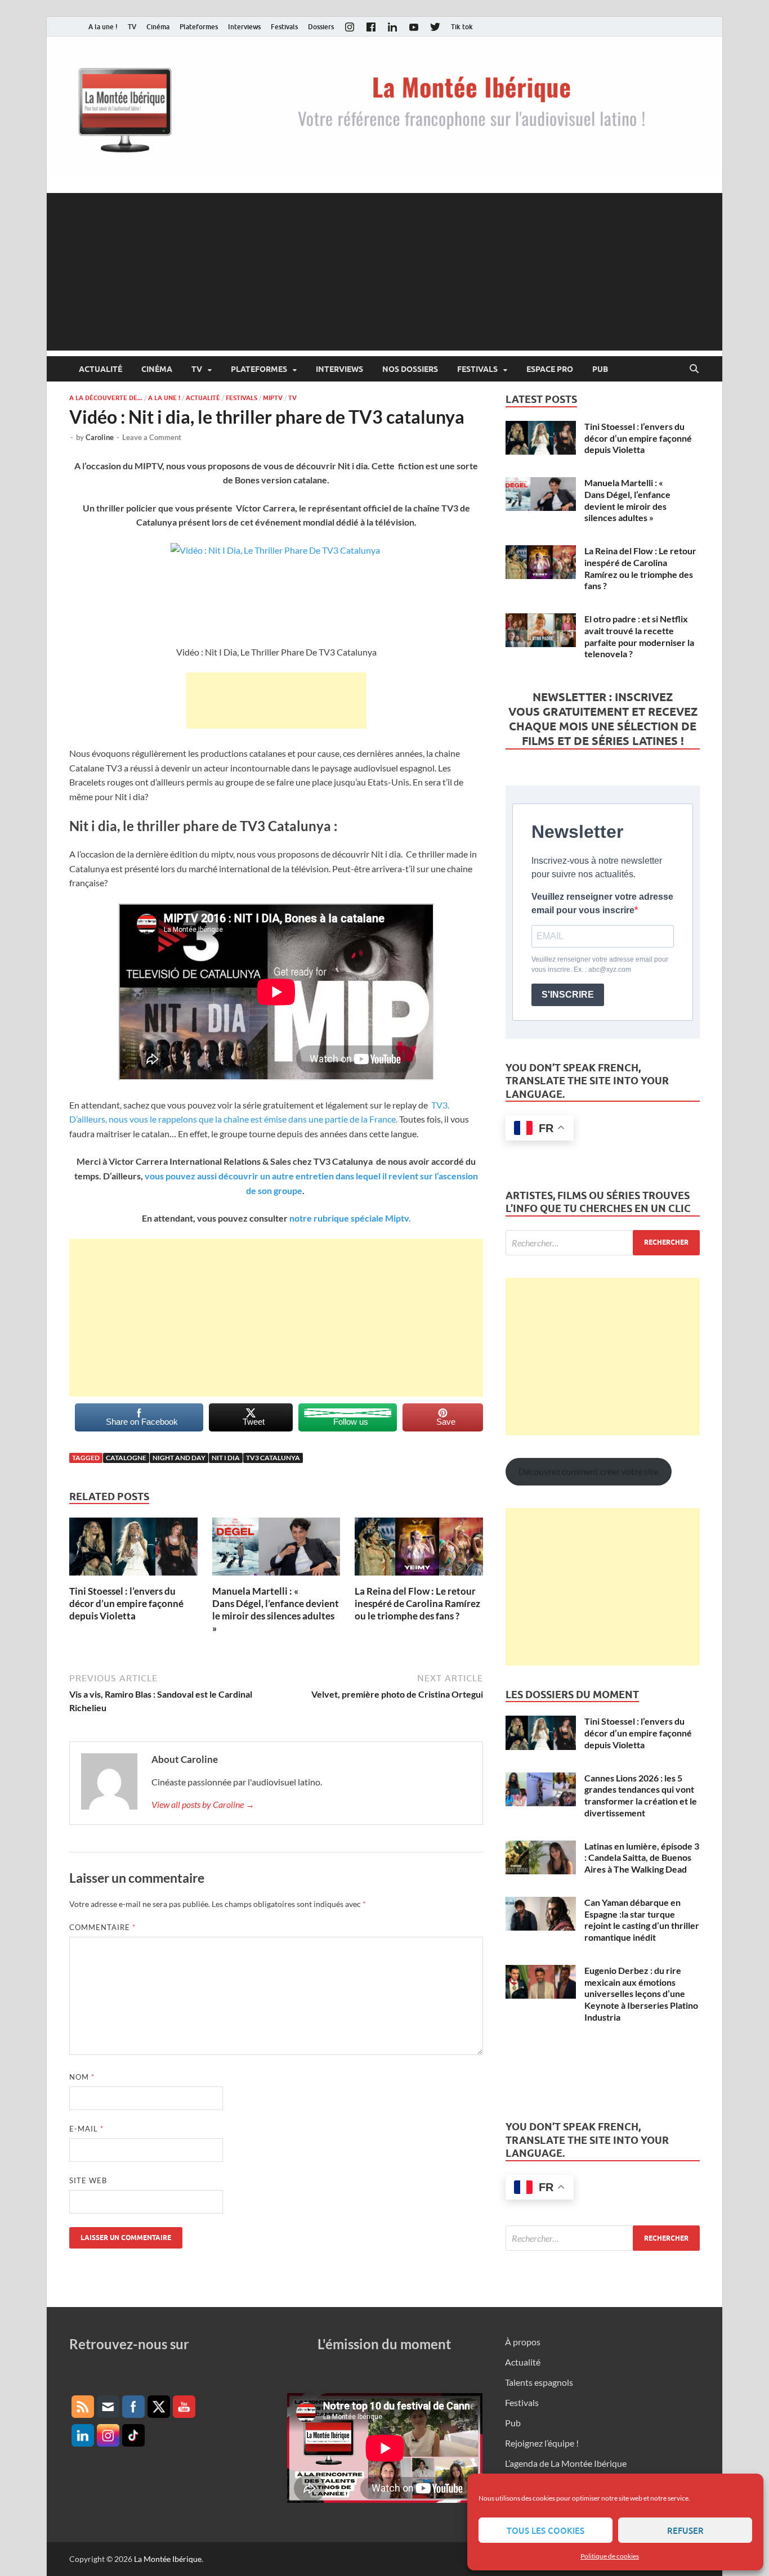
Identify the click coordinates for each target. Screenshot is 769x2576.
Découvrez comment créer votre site (588, 1471)
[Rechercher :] (603, 1243)
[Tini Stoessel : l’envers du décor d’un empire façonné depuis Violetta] (133, 1550)
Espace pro (550, 369)
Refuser (685, 2530)
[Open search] (694, 369)
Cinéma (158, 27)
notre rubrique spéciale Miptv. (350, 1218)
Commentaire (102, 1927)
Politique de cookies (610, 2556)
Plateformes (199, 27)
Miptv (273, 398)
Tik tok (462, 27)
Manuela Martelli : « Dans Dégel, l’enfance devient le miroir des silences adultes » (276, 1610)
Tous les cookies (546, 2530)
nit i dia (226, 1458)
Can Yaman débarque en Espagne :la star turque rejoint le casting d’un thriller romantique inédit (642, 1920)
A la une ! (103, 27)
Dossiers (321, 27)
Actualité (100, 369)
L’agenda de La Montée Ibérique (566, 2463)
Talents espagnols (539, 2382)
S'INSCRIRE (568, 995)
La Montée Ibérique (168, 2559)
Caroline (100, 437)
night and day (179, 1458)
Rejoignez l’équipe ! (542, 2443)
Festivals (284, 27)
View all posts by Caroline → (203, 1804)
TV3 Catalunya (273, 1458)
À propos (523, 2342)
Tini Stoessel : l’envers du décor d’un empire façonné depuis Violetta (126, 1603)
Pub (600, 369)
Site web (88, 2180)
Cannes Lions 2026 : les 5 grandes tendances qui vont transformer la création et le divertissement (641, 1795)
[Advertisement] (384, 272)
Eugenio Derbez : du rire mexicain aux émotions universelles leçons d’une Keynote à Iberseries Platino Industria (641, 1994)
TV (132, 27)
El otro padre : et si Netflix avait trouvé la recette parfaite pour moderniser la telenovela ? (639, 636)
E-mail (86, 2129)
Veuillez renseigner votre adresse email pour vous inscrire (602, 903)
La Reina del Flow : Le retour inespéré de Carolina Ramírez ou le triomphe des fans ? (417, 1603)
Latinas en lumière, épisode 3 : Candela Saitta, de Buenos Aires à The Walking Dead (642, 1858)
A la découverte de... (106, 398)
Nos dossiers (410, 369)
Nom (82, 2077)
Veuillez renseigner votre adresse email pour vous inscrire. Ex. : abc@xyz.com (600, 964)
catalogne (126, 1458)
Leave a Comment (152, 437)
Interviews (244, 27)
